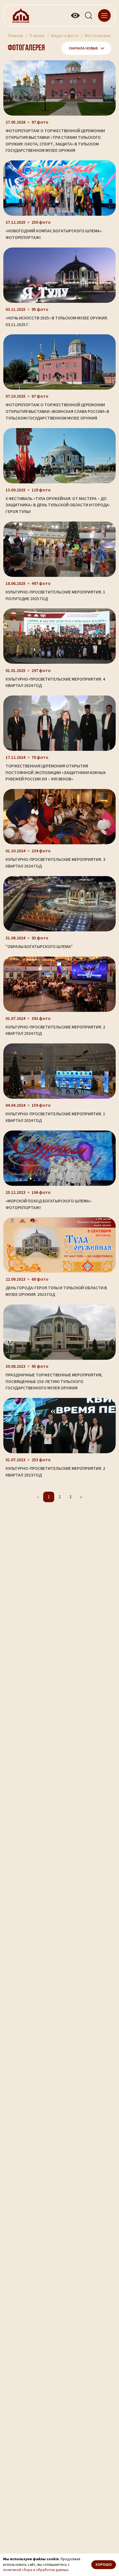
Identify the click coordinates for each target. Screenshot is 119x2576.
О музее (37, 36)
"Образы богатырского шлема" (39, 947)
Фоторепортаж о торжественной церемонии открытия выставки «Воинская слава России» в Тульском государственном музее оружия (57, 411)
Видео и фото (65, 36)
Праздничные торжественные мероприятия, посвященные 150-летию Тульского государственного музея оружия (54, 1381)
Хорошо (104, 2565)
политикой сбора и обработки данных (36, 2570)
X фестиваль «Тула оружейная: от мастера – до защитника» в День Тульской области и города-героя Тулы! (58, 505)
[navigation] (104, 15)
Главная (15, 36)
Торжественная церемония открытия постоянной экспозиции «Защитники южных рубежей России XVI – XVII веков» (56, 773)
